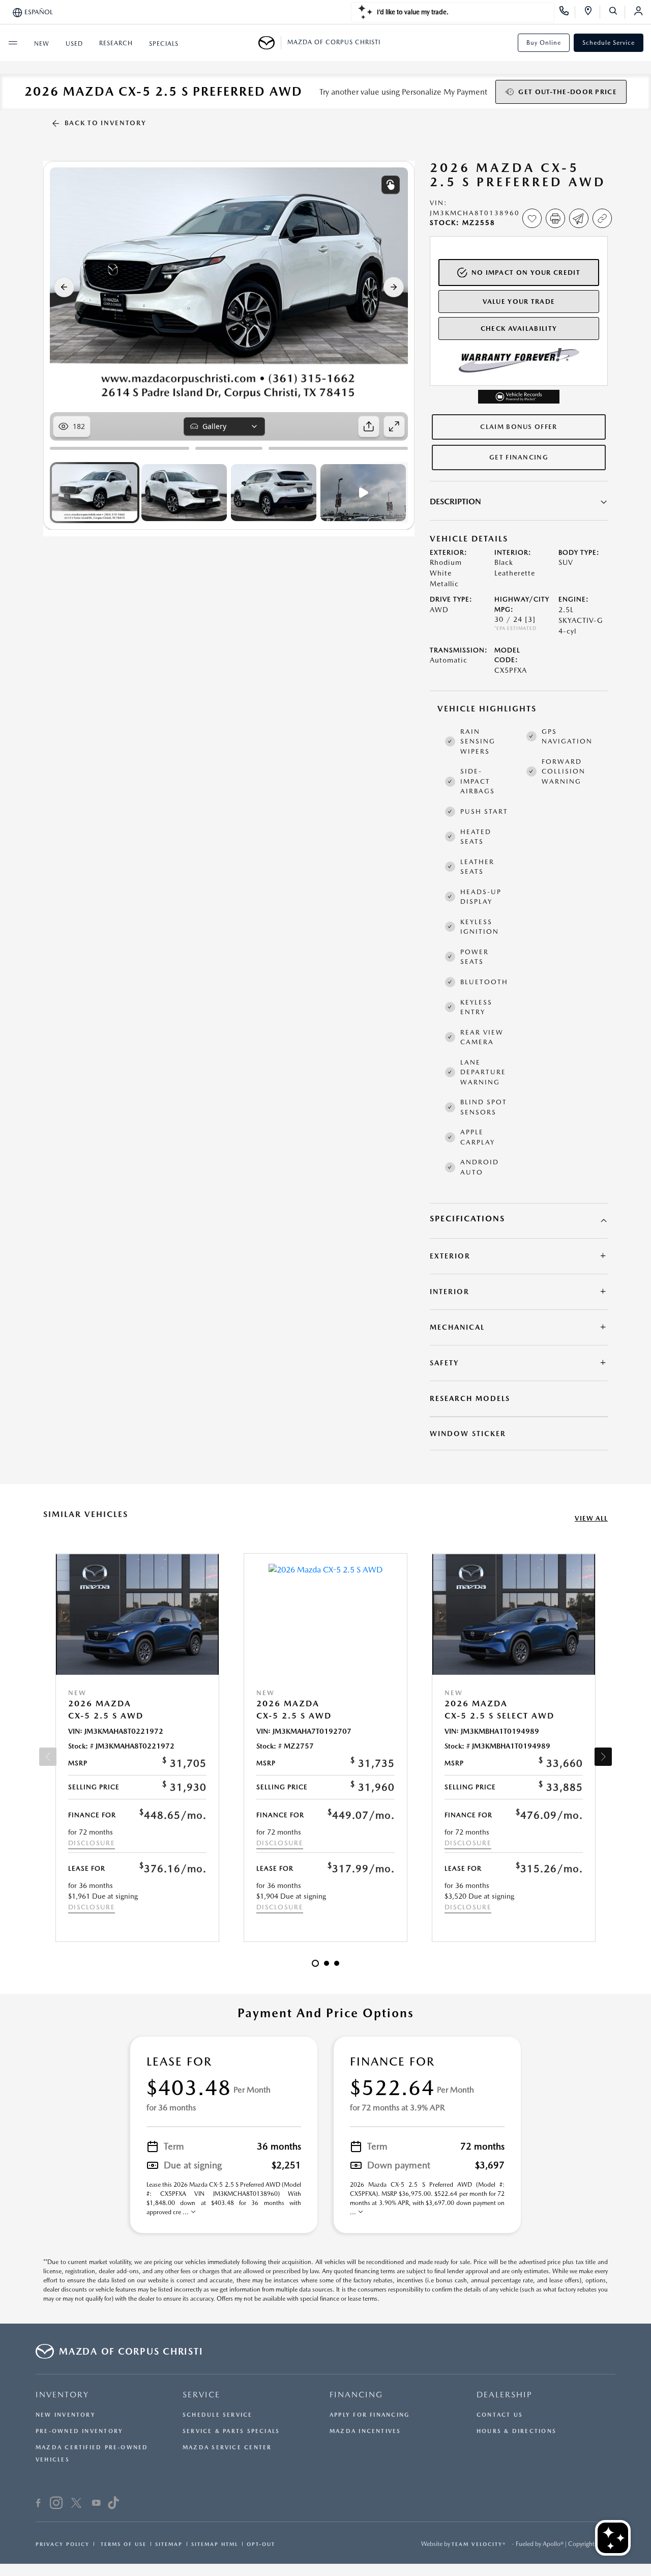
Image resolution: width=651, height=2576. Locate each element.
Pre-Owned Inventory (79, 2431)
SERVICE (201, 2395)
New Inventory (66, 2415)
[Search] (617, 12)
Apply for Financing (369, 2415)
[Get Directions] (592, 12)
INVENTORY (62, 2395)
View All (591, 1518)
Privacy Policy (63, 2544)
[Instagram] (56, 2504)
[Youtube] (96, 2504)
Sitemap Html (215, 2544)
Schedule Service (609, 43)
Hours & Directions (516, 2431)
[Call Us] (567, 12)
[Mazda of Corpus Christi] (270, 43)
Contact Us (500, 2415)
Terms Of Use (122, 2544)
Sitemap (169, 2544)
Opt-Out (261, 2544)
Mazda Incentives (365, 2431)
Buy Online (544, 43)
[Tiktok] (113, 2504)
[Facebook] (38, 2504)
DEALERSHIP (505, 2395)
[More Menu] (13, 43)
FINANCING (356, 2395)
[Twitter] (76, 2504)
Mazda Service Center (227, 2448)
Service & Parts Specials (231, 2431)
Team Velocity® (479, 2544)
